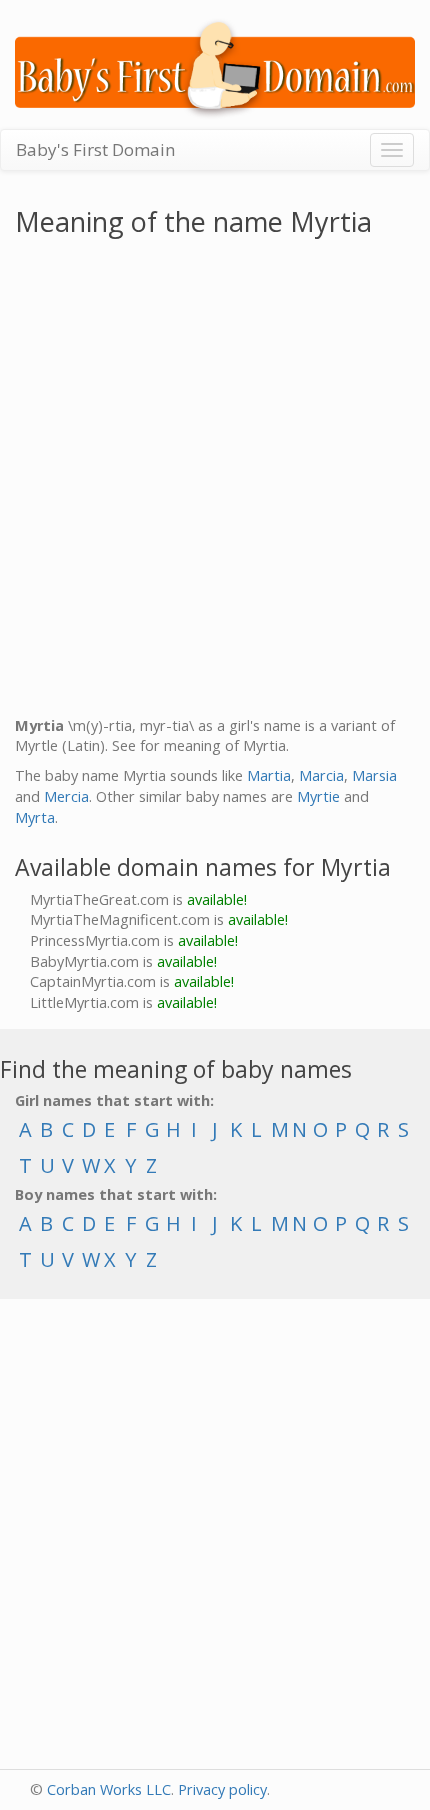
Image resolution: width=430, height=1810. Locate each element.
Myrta (35, 817)
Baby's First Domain (95, 149)
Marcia (321, 775)
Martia (269, 775)
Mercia (66, 796)
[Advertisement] (215, 481)
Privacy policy (222, 1789)
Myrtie (318, 796)
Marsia (374, 775)
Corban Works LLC (109, 1789)
